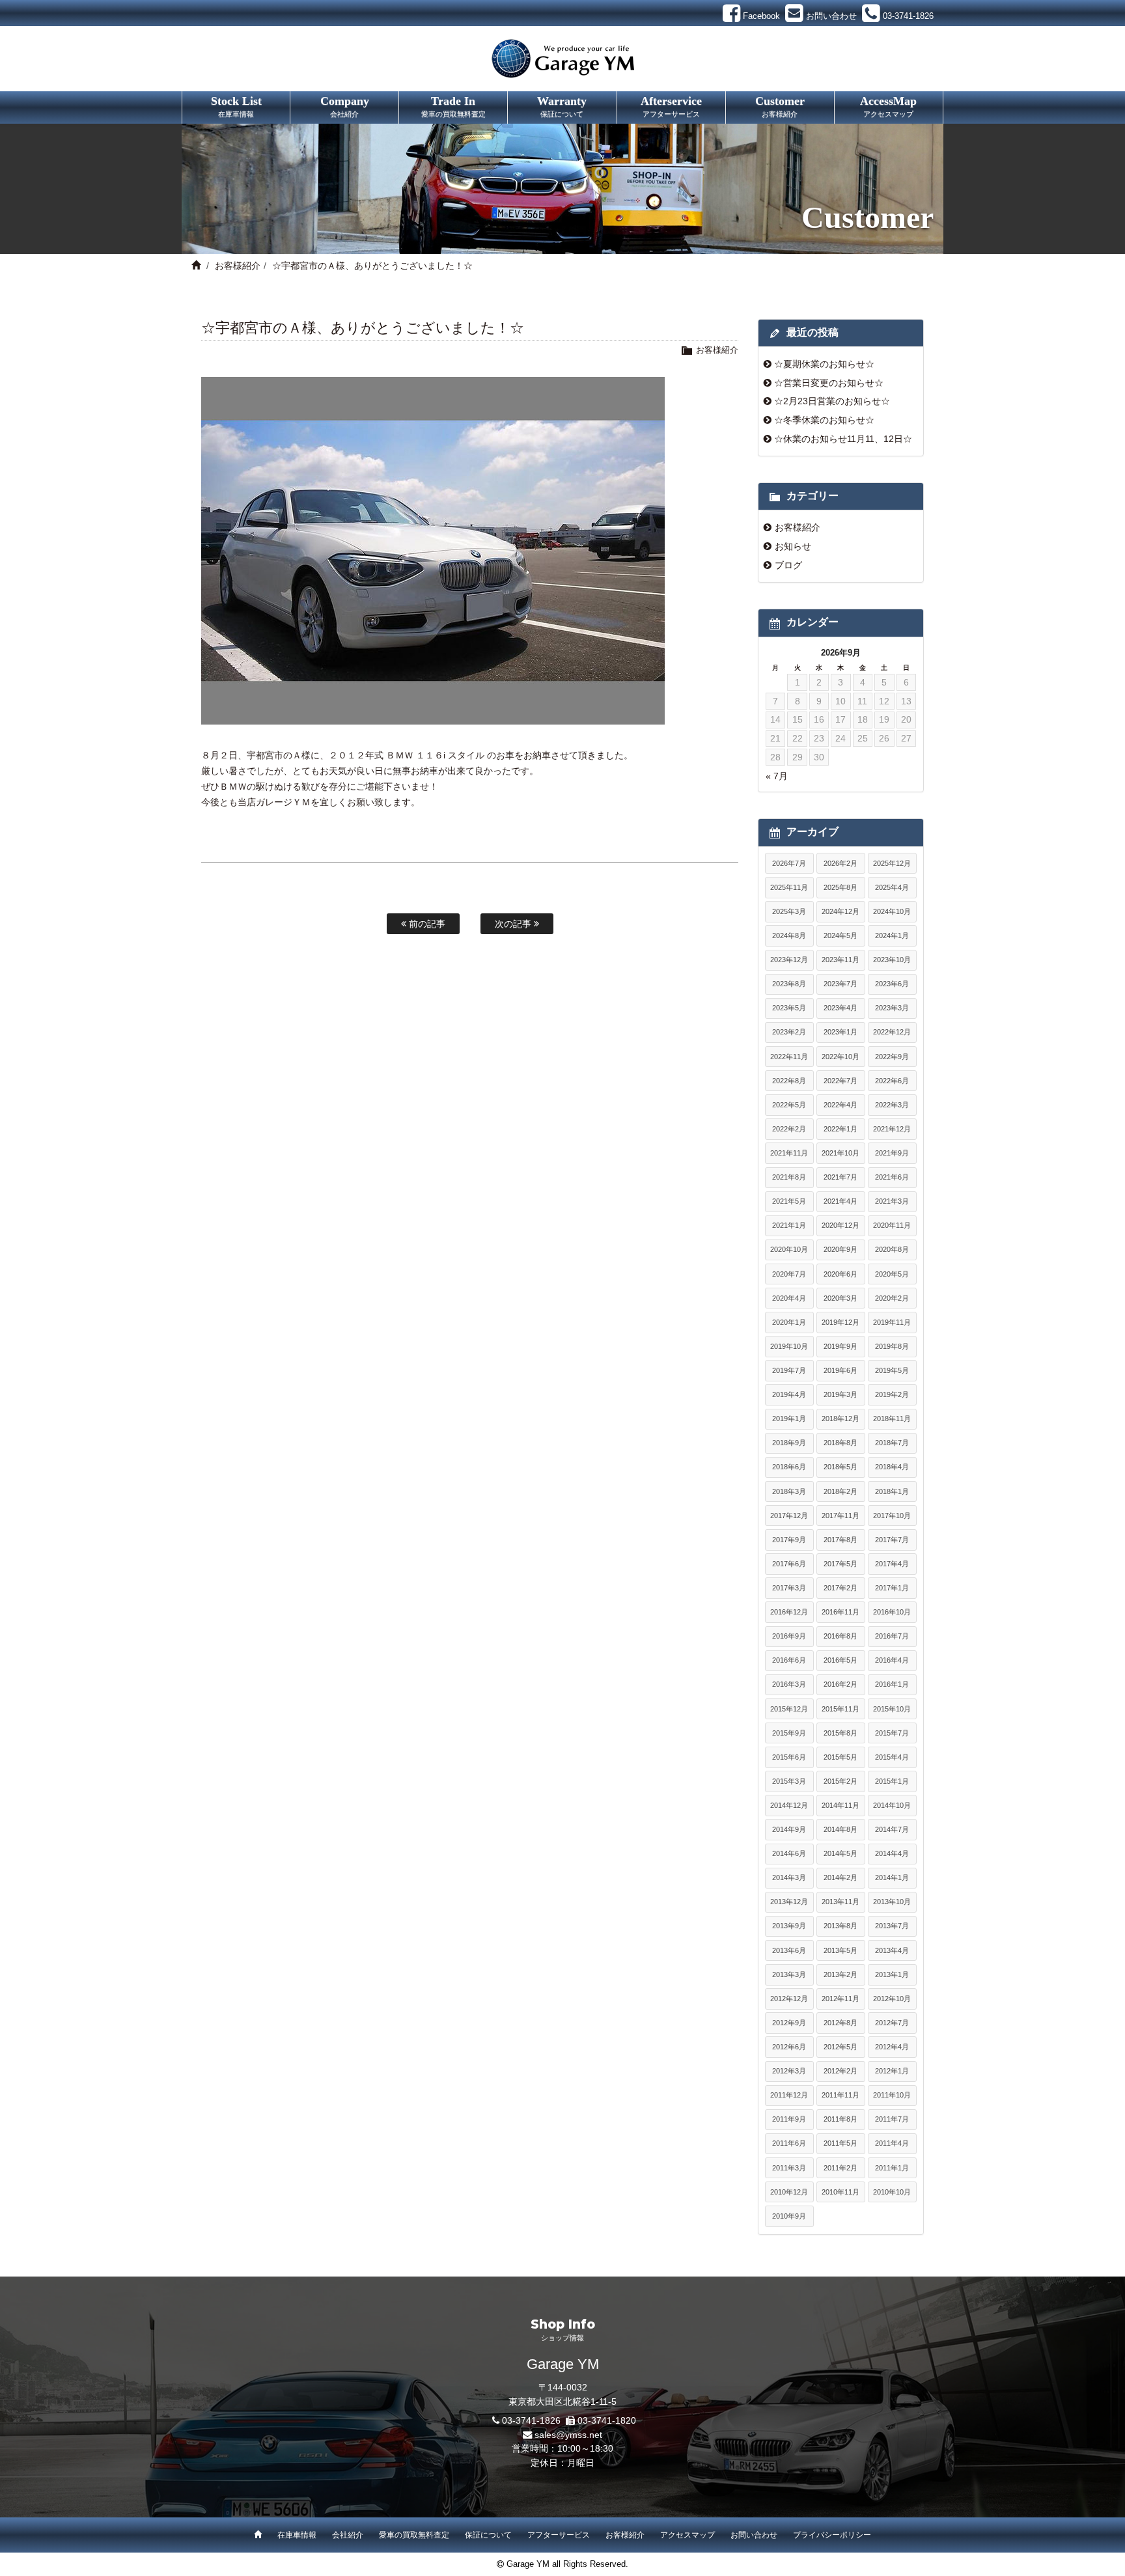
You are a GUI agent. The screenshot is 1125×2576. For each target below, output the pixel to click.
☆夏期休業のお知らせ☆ (824, 364)
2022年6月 (892, 1081)
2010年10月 (892, 2192)
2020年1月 (789, 1322)
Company (345, 106)
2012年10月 (892, 1999)
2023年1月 (840, 1032)
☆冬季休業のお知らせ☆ (824, 420)
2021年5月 (789, 1201)
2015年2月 (840, 1781)
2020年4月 (789, 1298)
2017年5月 (840, 1564)
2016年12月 (789, 1612)
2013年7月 (892, 1926)
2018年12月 (840, 1419)
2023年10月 (892, 960)
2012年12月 (789, 1999)
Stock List (236, 106)
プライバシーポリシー (832, 2535)
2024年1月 (892, 935)
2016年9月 (789, 1636)
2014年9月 (789, 1829)
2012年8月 (840, 2023)
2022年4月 (840, 1105)
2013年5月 (840, 1950)
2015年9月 (789, 1733)
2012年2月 (840, 2071)
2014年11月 (840, 1805)
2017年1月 (892, 1588)
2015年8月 (840, 1733)
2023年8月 (789, 984)
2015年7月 (892, 1733)
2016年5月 (840, 1660)
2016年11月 (840, 1612)
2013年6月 (789, 1950)
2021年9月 (892, 1153)
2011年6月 (789, 2143)
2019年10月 (789, 1346)
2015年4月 (892, 1757)
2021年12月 (892, 1129)
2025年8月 (840, 887)
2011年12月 (789, 2095)
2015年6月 (789, 1757)
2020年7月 (789, 1274)
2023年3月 (892, 1008)
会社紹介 (348, 2535)
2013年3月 (789, 1974)
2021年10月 (840, 1153)
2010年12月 (789, 2192)
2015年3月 (789, 1781)
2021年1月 (789, 1225)
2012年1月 (892, 2071)
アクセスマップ (687, 2535)
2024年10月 (892, 911)
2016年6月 (789, 1660)
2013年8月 (840, 1926)
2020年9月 (840, 1249)
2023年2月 (789, 1032)
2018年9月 (789, 1443)
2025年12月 (892, 863)
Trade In (453, 106)
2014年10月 (892, 1805)
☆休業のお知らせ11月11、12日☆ (843, 439)
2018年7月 (892, 1443)
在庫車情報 (297, 2535)
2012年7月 (892, 2023)
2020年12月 (840, 1225)
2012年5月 (840, 2047)
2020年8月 (892, 1249)
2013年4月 (892, 1950)
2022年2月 (789, 1129)
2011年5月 (840, 2143)
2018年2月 (840, 1491)
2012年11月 (840, 1999)
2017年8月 (840, 1540)
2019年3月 (840, 1394)
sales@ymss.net (568, 2435)
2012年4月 (892, 2047)
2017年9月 (789, 1540)
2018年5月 (840, 1467)
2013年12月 (789, 1902)
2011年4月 (892, 2143)
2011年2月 (840, 2168)
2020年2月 (892, 1298)
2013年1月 (892, 1974)
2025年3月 (789, 911)
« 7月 (777, 776)
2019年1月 (789, 1419)
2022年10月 (840, 1057)
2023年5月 (789, 1008)
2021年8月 (789, 1177)
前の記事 (426, 924)
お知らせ (793, 546)
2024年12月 (840, 911)
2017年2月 (840, 1588)
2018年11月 (892, 1419)
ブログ (788, 565)
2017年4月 (892, 1564)
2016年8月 (840, 1636)
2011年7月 (892, 2119)
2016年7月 (892, 1636)
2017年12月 (789, 1516)
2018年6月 (789, 1467)
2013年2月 (840, 1974)
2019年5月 (892, 1370)
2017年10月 (892, 1516)
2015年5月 (840, 1757)
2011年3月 (789, 2168)
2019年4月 (789, 1394)
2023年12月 (789, 960)
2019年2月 (892, 1394)
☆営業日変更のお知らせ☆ (829, 383)
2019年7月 (789, 1370)
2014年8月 (840, 1829)
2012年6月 (789, 2047)
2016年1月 (892, 1684)
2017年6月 (789, 1564)
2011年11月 (840, 2095)
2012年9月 (789, 2023)
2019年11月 (892, 1322)
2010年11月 (840, 2192)
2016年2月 (840, 1684)
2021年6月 (892, 1177)
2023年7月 (840, 984)
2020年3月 (840, 1298)
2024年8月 (789, 935)
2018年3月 (789, 1491)
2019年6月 (840, 1370)
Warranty (562, 106)
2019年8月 (892, 1346)
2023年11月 (840, 960)
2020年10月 (789, 1249)
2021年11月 (789, 1153)
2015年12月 (789, 1709)
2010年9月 (789, 2216)
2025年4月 (892, 887)
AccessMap (888, 106)
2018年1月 (892, 1491)
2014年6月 (789, 1853)
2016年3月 (789, 1684)
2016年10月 (892, 1612)
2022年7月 (840, 1081)
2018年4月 (892, 1467)
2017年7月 (892, 1540)
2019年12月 (840, 1322)
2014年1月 (892, 1877)
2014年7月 (892, 1829)
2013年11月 (840, 1902)
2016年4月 (892, 1660)
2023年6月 (892, 984)
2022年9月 (892, 1057)
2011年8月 (840, 2119)
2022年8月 (789, 1081)
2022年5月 (789, 1105)
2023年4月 (840, 1008)
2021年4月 (840, 1201)
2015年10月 (892, 1709)
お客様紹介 (238, 266)
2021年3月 (892, 1201)
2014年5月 (840, 1853)
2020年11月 (892, 1225)
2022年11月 (789, 1057)
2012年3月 (789, 2071)
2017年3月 (789, 1588)
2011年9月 (789, 2119)
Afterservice (671, 106)
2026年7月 (789, 863)
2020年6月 (840, 1274)
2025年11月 (789, 887)
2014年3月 (789, 1877)
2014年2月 (840, 1877)
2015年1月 (892, 1781)
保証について (488, 2535)
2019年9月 (840, 1346)
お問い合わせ (754, 2535)
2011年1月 (892, 2168)
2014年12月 (789, 1805)
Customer (780, 106)
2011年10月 (892, 2095)
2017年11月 (840, 1516)
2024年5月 (840, 935)
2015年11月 (840, 1709)
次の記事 (514, 924)
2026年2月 (840, 863)
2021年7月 (840, 1177)
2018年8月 (840, 1443)
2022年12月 (892, 1032)
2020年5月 (892, 1274)
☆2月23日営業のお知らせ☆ (832, 401)
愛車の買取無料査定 (414, 2535)
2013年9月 (789, 1926)
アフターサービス (559, 2535)
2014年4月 (892, 1853)
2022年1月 (840, 1129)
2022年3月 (892, 1105)
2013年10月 (892, 1902)
